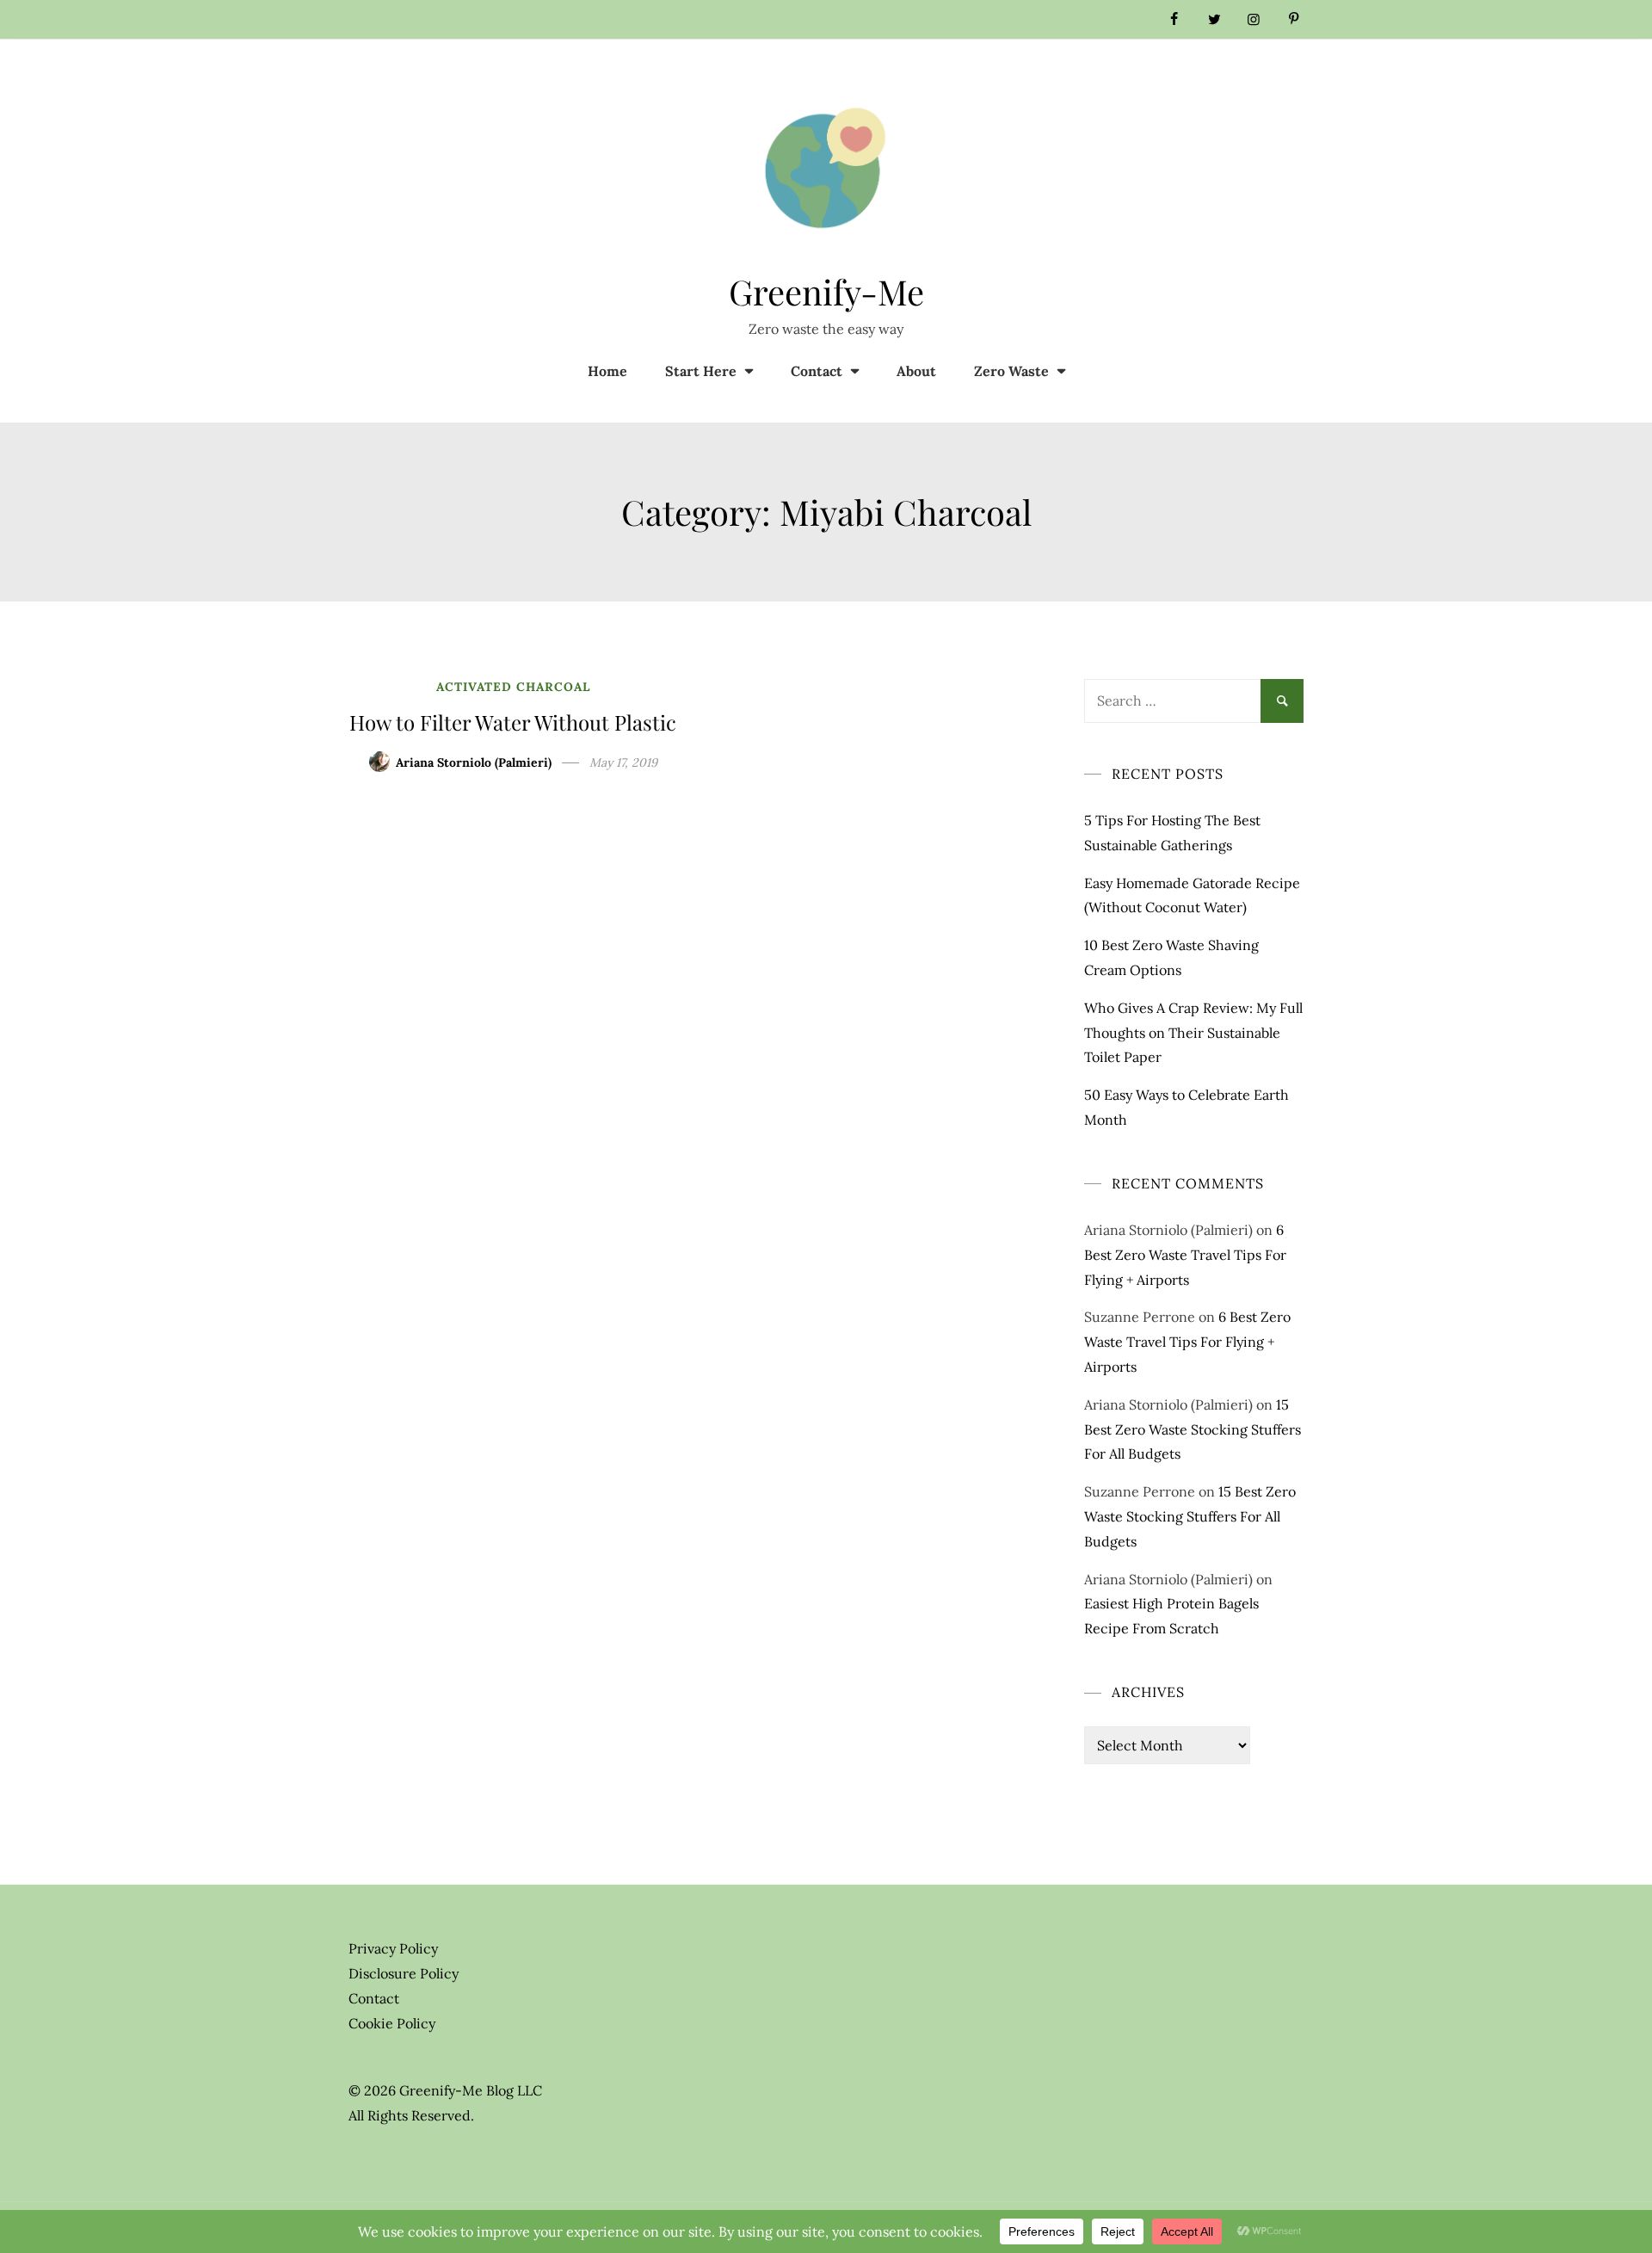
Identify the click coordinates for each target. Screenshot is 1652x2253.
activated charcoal (513, 687)
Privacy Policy (393, 1948)
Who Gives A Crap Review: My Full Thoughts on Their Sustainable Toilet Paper (1193, 1033)
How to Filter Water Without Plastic (513, 722)
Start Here (701, 371)
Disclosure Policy (404, 1973)
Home (607, 371)
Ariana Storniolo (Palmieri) (474, 762)
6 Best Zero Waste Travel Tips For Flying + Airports (1185, 1255)
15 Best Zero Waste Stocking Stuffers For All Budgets (1193, 1429)
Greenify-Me (826, 291)
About (916, 371)
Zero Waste (1011, 371)
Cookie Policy (392, 2023)
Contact (817, 371)
